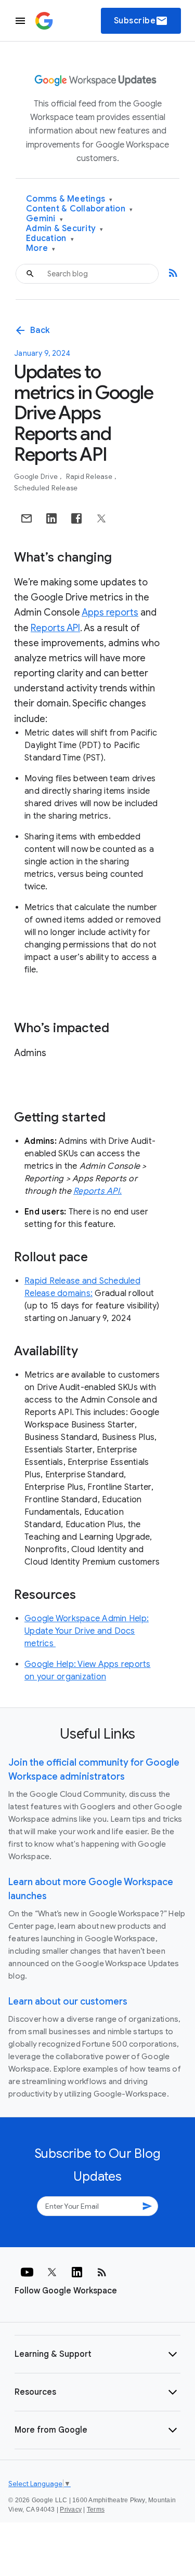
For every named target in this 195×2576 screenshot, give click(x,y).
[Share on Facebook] (76, 518)
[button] (97, 2354)
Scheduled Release (46, 488)
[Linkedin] (77, 2272)
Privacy (71, 2510)
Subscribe (141, 21)
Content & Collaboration (79, 209)
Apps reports (110, 612)
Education (50, 239)
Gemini (44, 219)
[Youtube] (27, 2272)
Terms (96, 2510)
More (41, 249)
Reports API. (97, 1191)
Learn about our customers (68, 2001)
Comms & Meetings (69, 199)
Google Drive (37, 477)
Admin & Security (65, 229)
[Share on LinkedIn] (51, 518)
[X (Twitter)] (52, 2272)
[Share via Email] (27, 518)
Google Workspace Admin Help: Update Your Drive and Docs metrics (87, 1631)
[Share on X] (101, 518)
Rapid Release (90, 477)
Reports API (55, 628)
